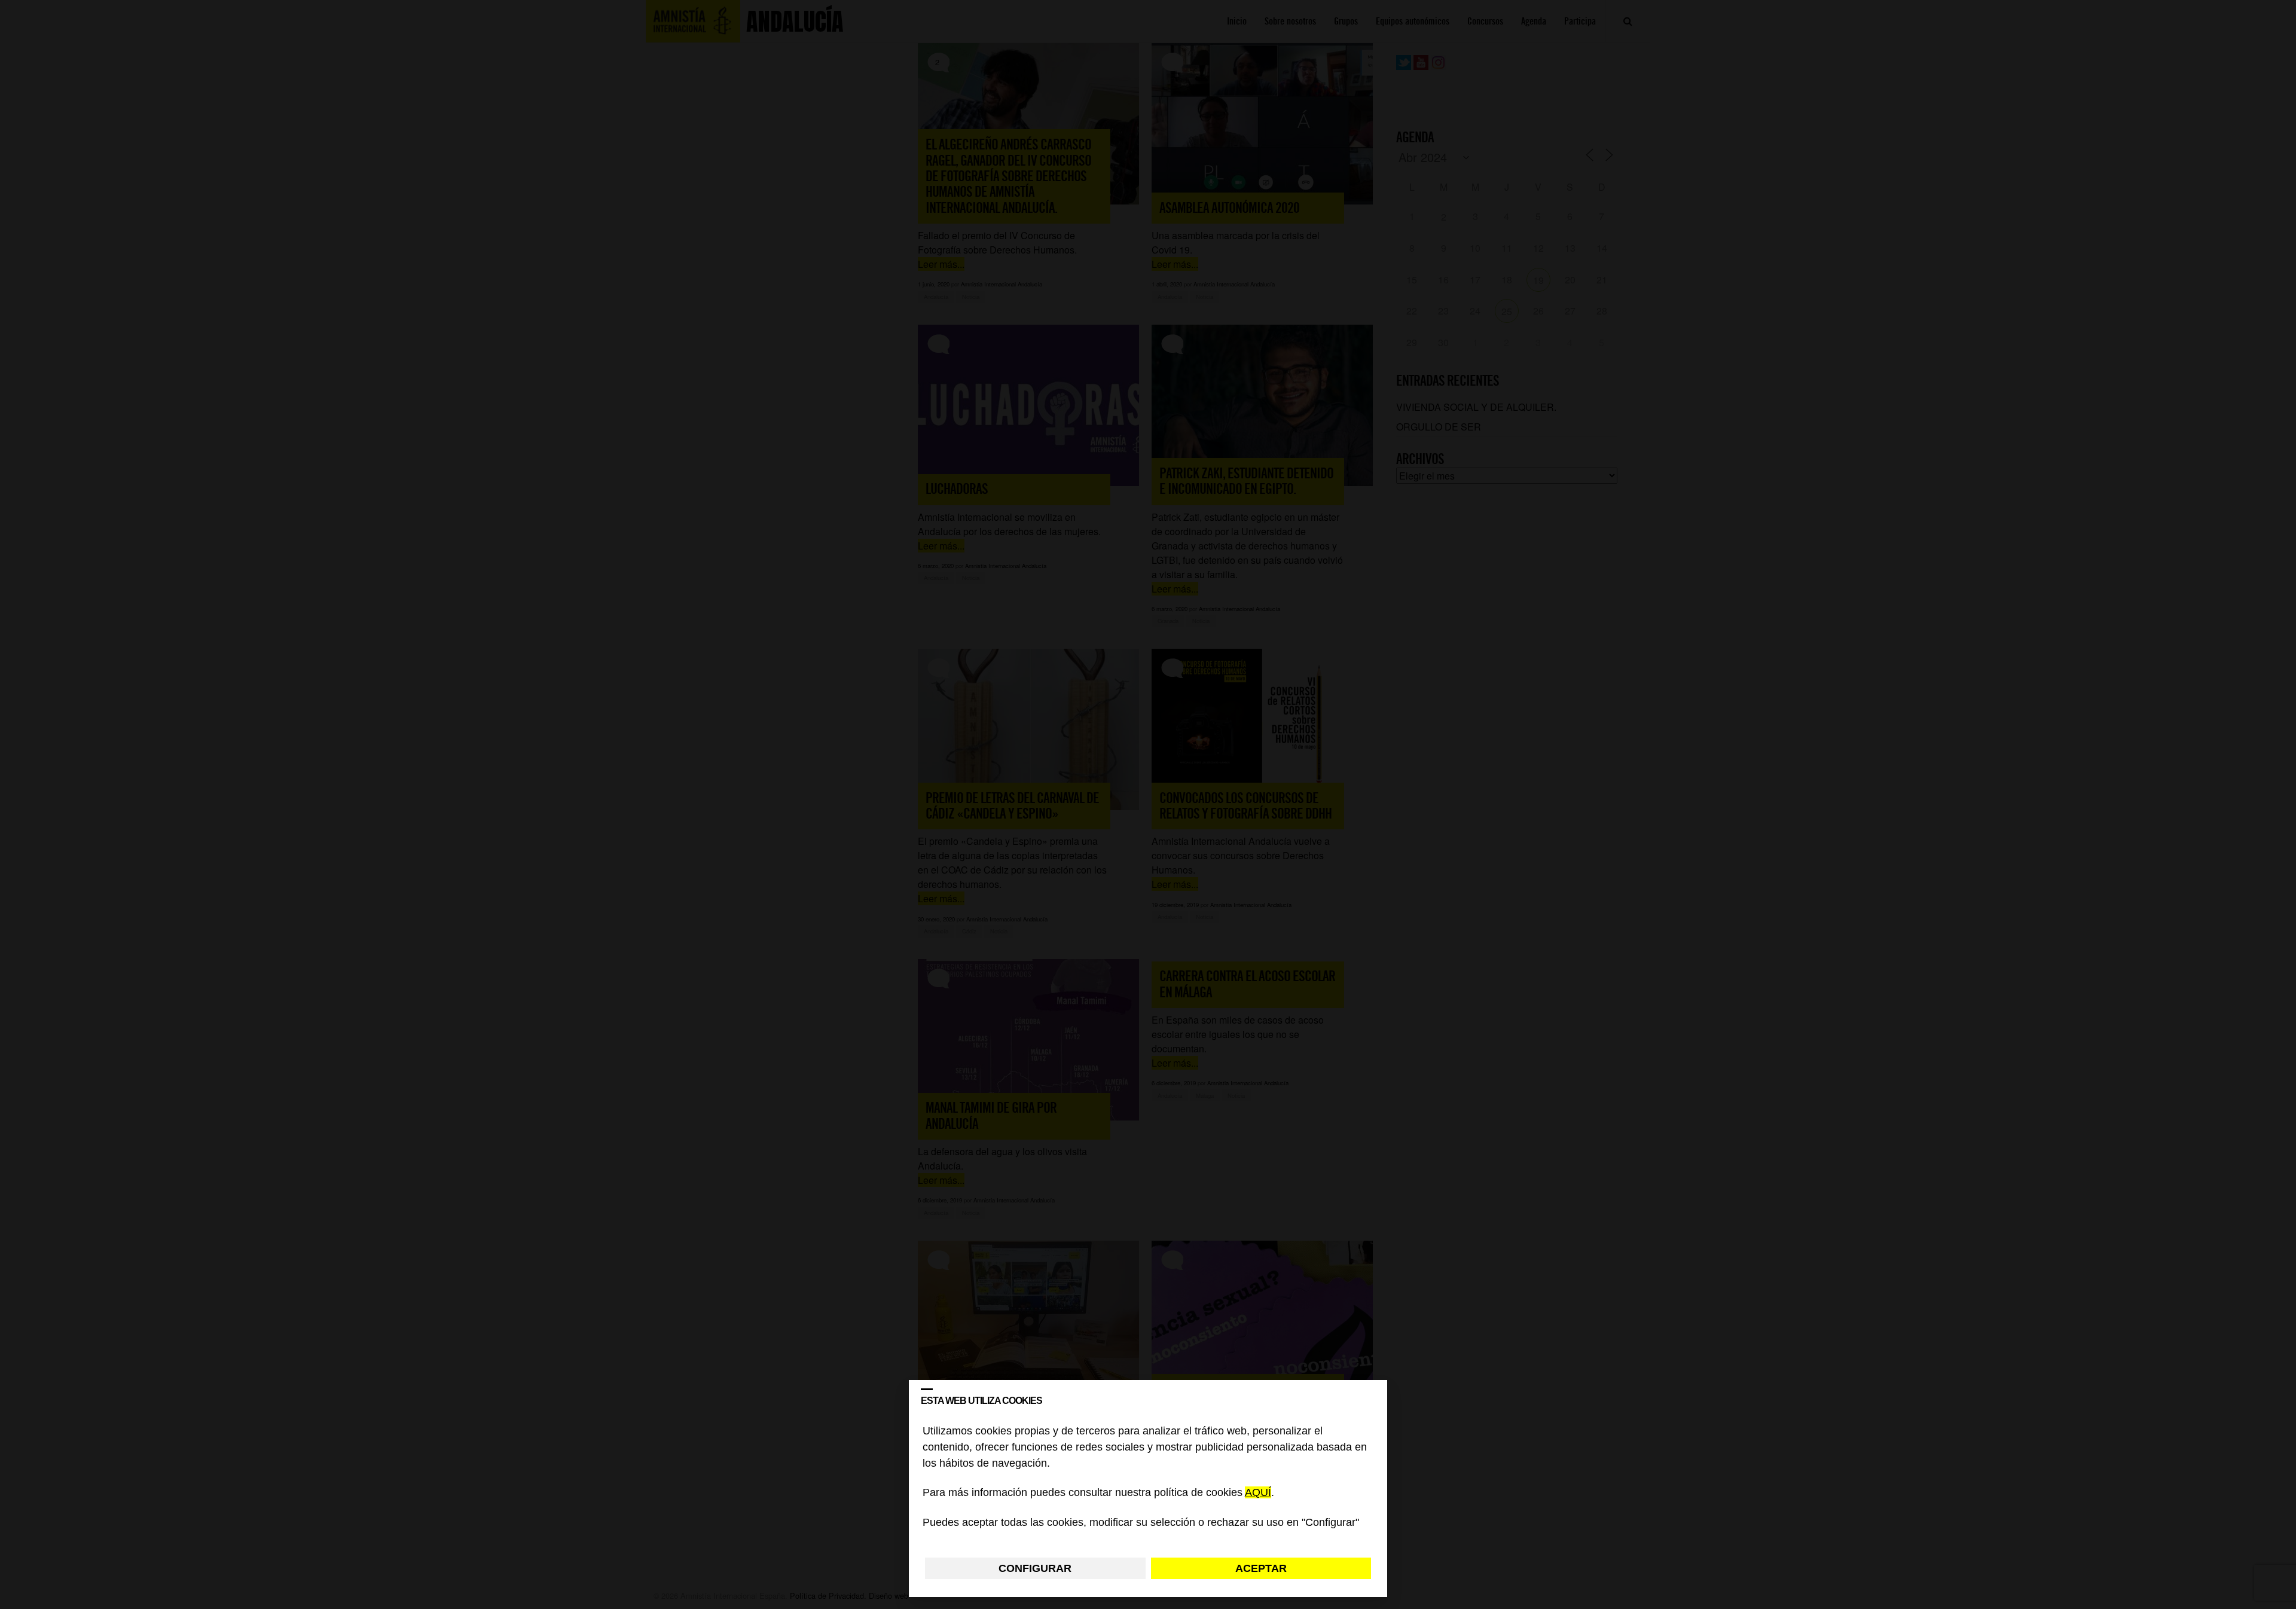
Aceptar (1261, 1568)
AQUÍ (1258, 1493)
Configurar (1035, 1568)
